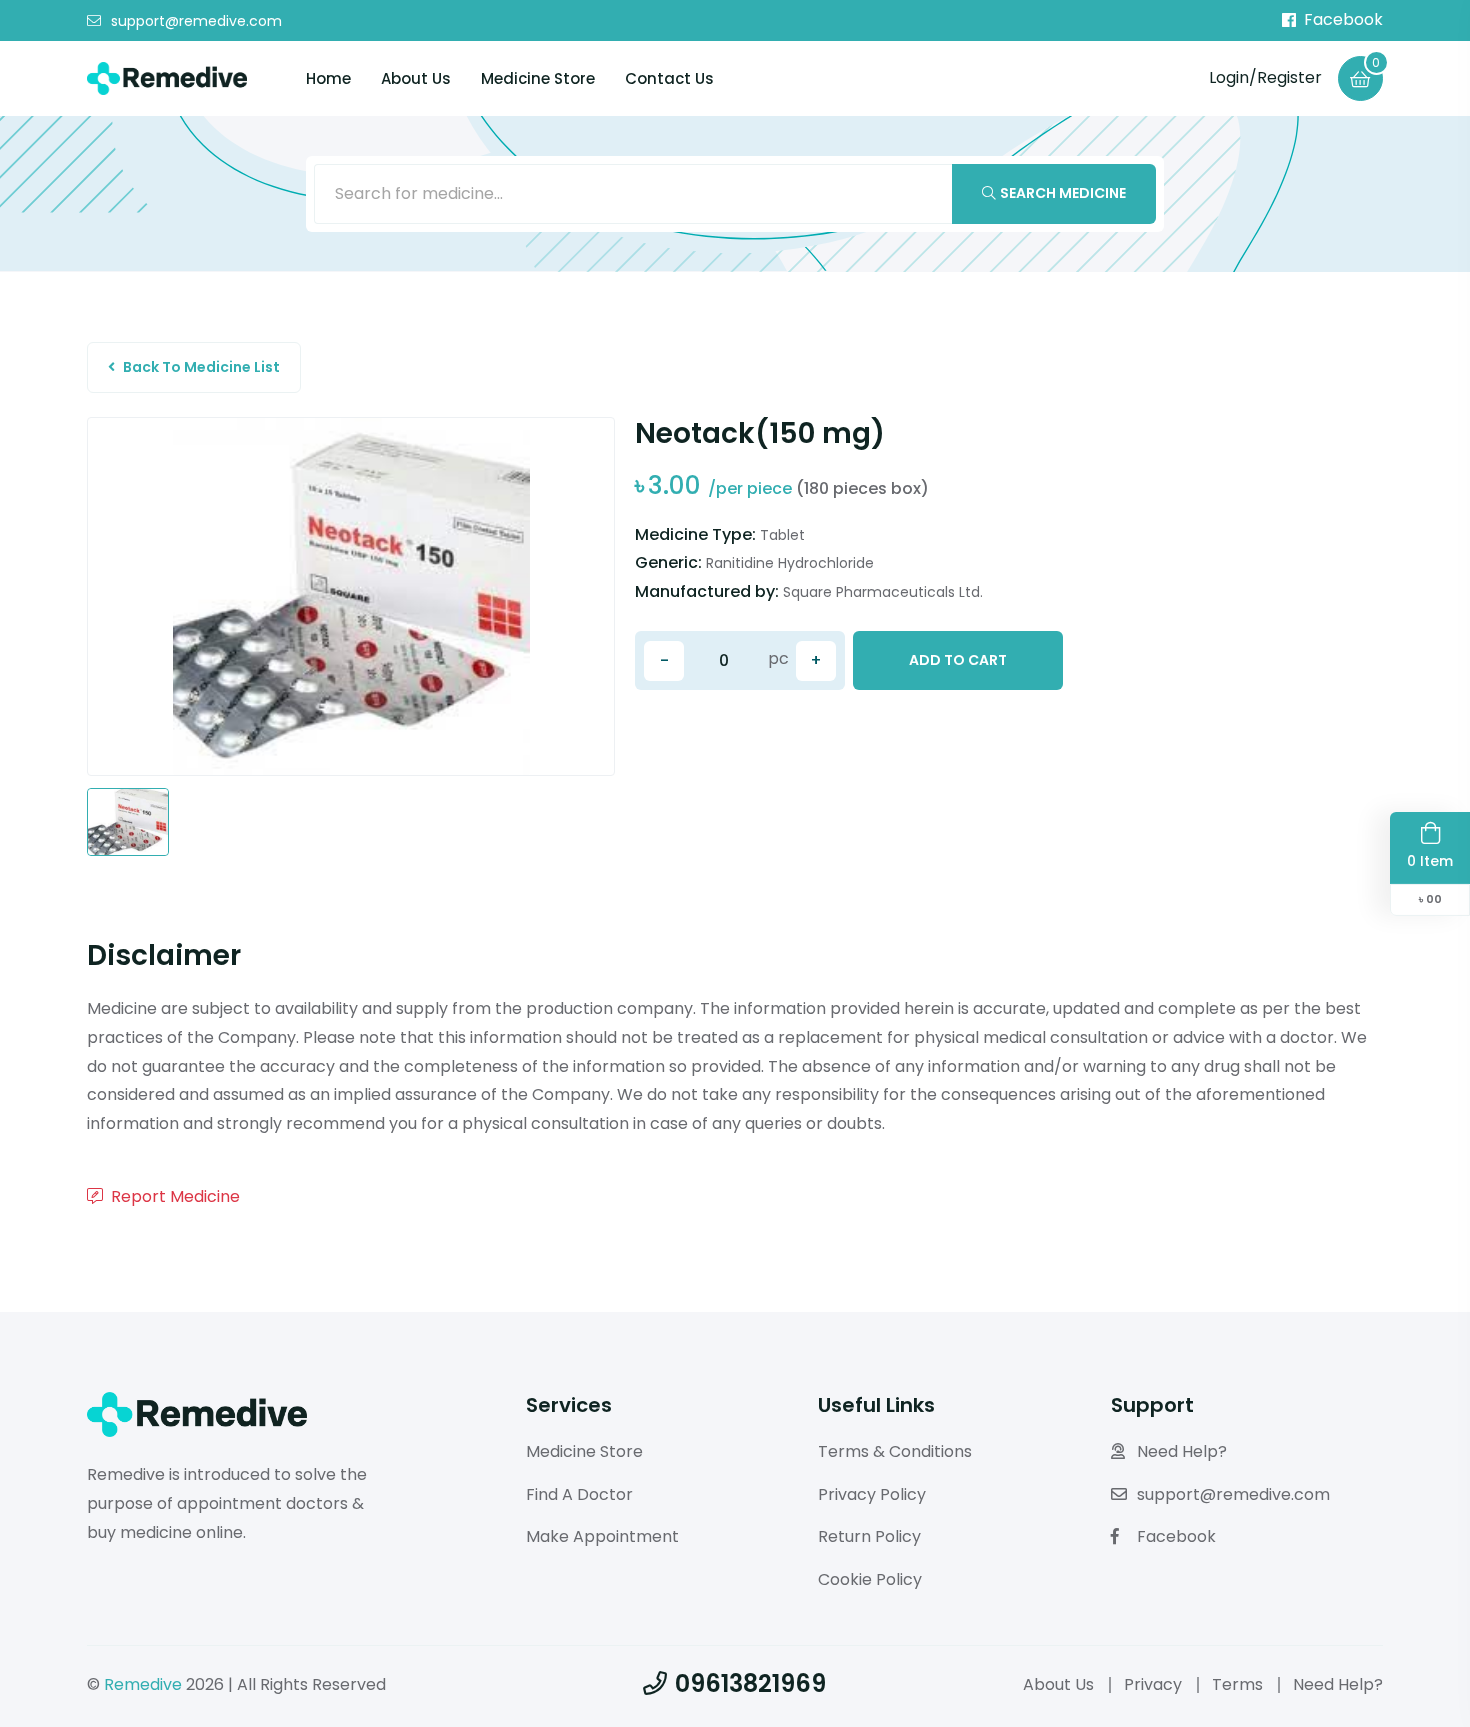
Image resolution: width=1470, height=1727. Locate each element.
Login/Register (1265, 77)
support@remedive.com (196, 21)
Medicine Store (538, 78)
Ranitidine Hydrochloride (790, 563)
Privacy (1153, 1684)
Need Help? (1182, 1451)
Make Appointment (602, 1536)
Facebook (1343, 20)
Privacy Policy (872, 1494)
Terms (1237, 1684)
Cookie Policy (870, 1579)
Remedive (143, 1684)
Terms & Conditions (895, 1451)
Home (328, 78)
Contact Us (669, 78)
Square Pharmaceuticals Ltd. (883, 592)
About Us (416, 78)
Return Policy (869, 1536)
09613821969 (750, 1683)
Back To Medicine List (201, 367)
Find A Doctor (579, 1494)
